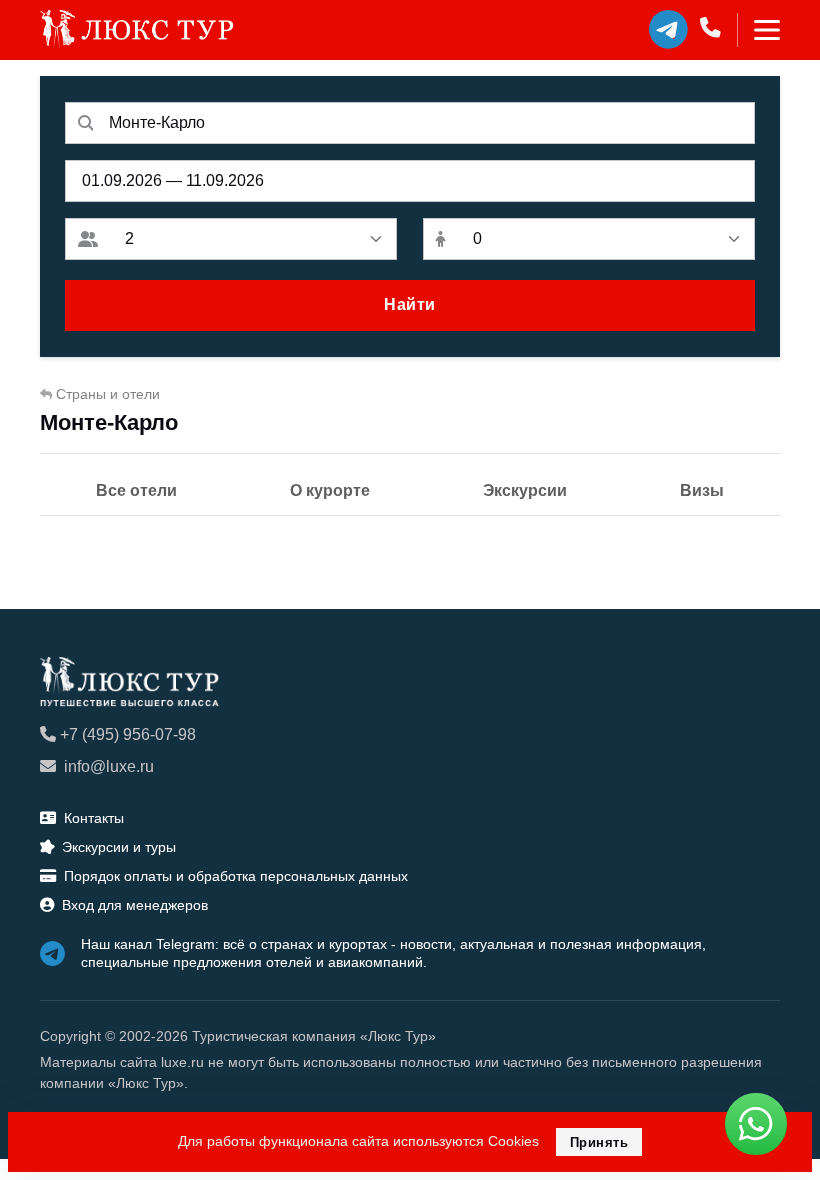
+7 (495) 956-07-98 (128, 734)
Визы (702, 490)
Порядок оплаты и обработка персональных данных (236, 876)
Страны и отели (108, 394)
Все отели (136, 490)
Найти (410, 304)
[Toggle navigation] (758, 30)
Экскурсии (525, 490)
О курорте (330, 490)
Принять (599, 1142)
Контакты (94, 818)
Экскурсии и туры (119, 847)
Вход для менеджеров (135, 905)
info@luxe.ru (109, 766)
